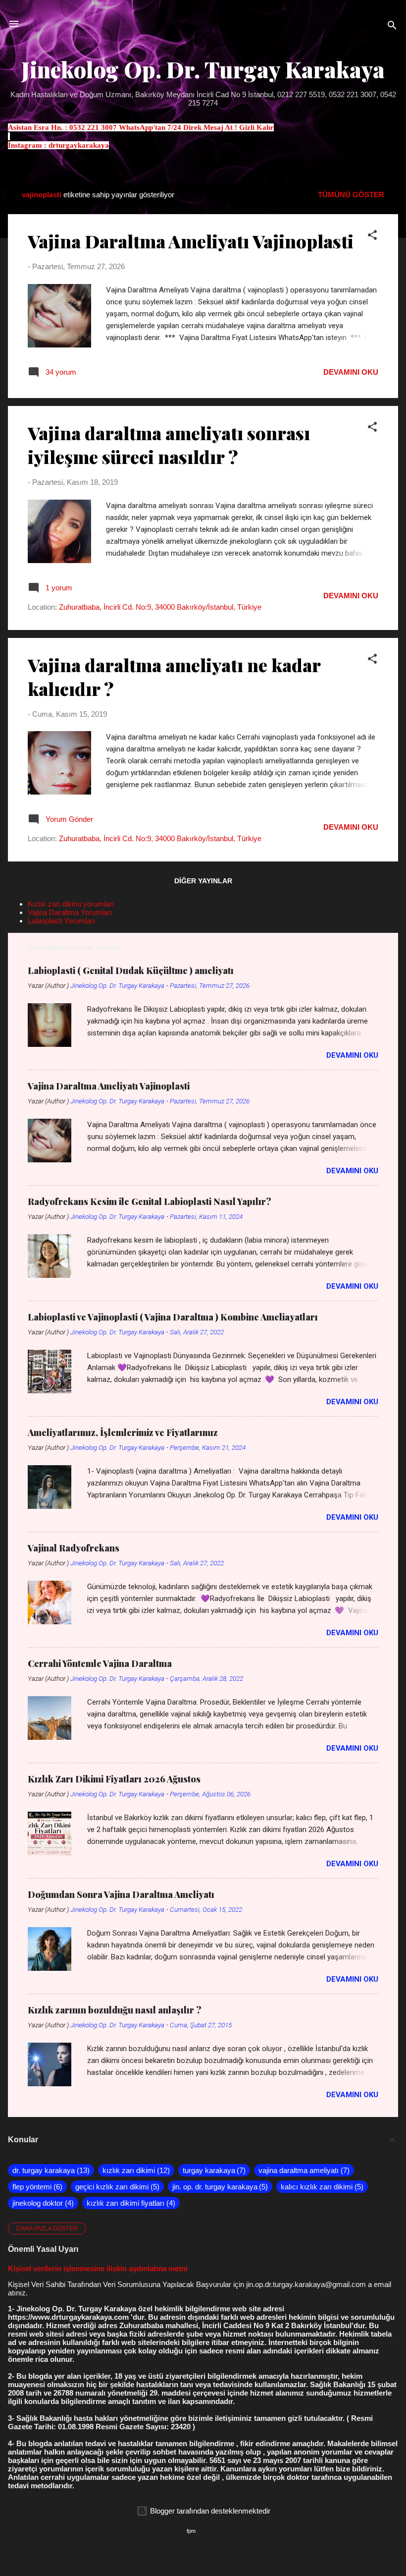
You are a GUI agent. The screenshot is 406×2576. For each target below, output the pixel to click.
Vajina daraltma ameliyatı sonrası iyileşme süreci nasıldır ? (169, 445)
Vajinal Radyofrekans (74, 1548)
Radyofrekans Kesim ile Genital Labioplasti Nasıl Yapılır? (150, 1202)
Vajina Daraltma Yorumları (70, 912)
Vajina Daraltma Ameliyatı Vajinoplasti (191, 241)
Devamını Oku (351, 372)
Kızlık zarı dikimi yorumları (71, 904)
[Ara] (392, 27)
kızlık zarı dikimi (135, 2170)
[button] (372, 237)
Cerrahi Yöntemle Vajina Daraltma (100, 1663)
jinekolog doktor (42, 2203)
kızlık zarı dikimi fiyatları (130, 2203)
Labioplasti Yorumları (61, 921)
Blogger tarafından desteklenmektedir (209, 2511)
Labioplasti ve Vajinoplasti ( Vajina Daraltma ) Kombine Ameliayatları (173, 1317)
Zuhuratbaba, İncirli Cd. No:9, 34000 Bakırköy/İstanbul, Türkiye (160, 607)
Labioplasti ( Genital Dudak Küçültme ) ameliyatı (131, 971)
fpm (191, 2531)
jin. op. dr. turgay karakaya (219, 2187)
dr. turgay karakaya (50, 2170)
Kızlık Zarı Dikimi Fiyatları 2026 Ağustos (114, 1779)
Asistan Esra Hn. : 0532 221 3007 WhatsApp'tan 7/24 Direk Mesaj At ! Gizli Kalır (141, 127)
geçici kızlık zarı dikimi (116, 2187)
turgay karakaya (213, 2170)
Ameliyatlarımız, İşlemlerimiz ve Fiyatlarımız (123, 1432)
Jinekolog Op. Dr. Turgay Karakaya (203, 69)
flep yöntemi (36, 2187)
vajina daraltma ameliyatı (303, 2170)
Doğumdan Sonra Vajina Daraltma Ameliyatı (121, 1894)
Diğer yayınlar (203, 881)
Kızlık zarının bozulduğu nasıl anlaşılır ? (115, 2010)
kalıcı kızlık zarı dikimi (321, 2187)
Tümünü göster (351, 195)
